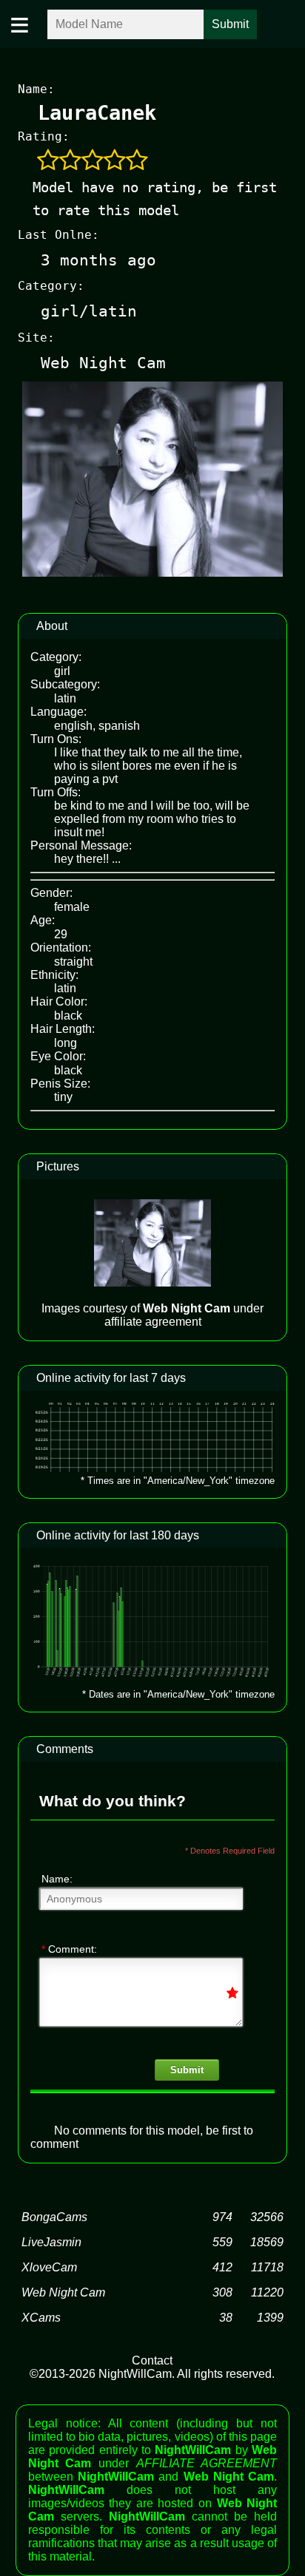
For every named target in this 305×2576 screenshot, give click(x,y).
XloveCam (49, 2267)
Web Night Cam (63, 2292)
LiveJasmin (51, 2242)
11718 (267, 2267)
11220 (267, 2292)
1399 (270, 2318)
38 (226, 2318)
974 (222, 2217)
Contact (152, 2360)
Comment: (69, 1949)
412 (222, 2267)
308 (222, 2292)
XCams (41, 2318)
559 (222, 2242)
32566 (267, 2217)
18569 (267, 2242)
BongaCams (54, 2217)
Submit (187, 2070)
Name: (57, 1879)
